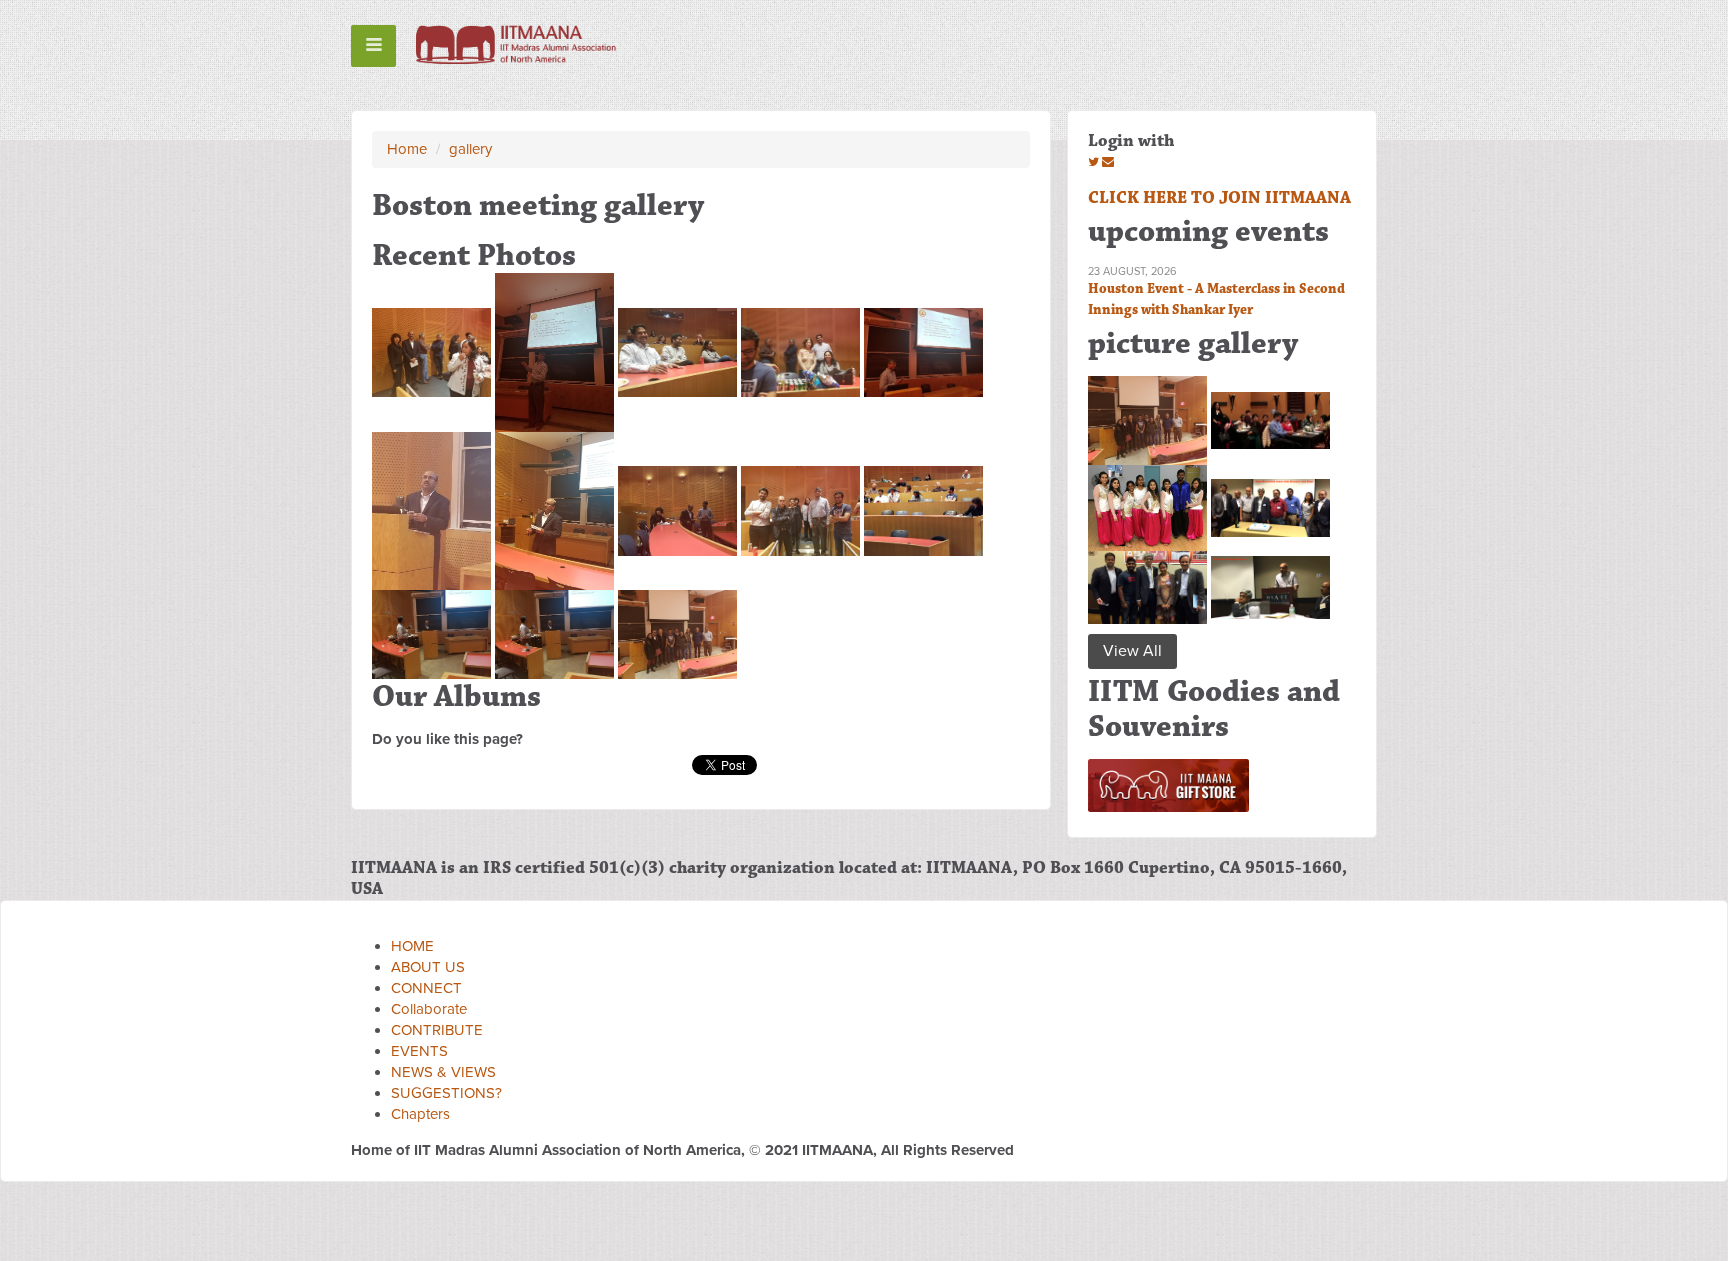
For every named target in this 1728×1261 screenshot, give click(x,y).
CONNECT (426, 988)
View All (1132, 651)
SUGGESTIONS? (446, 1093)
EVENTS (419, 1051)
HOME (412, 946)
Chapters (420, 1114)
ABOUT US (428, 967)
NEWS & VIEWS (443, 1072)
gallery (470, 149)
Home (407, 149)
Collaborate (429, 1009)
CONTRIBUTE (437, 1030)
